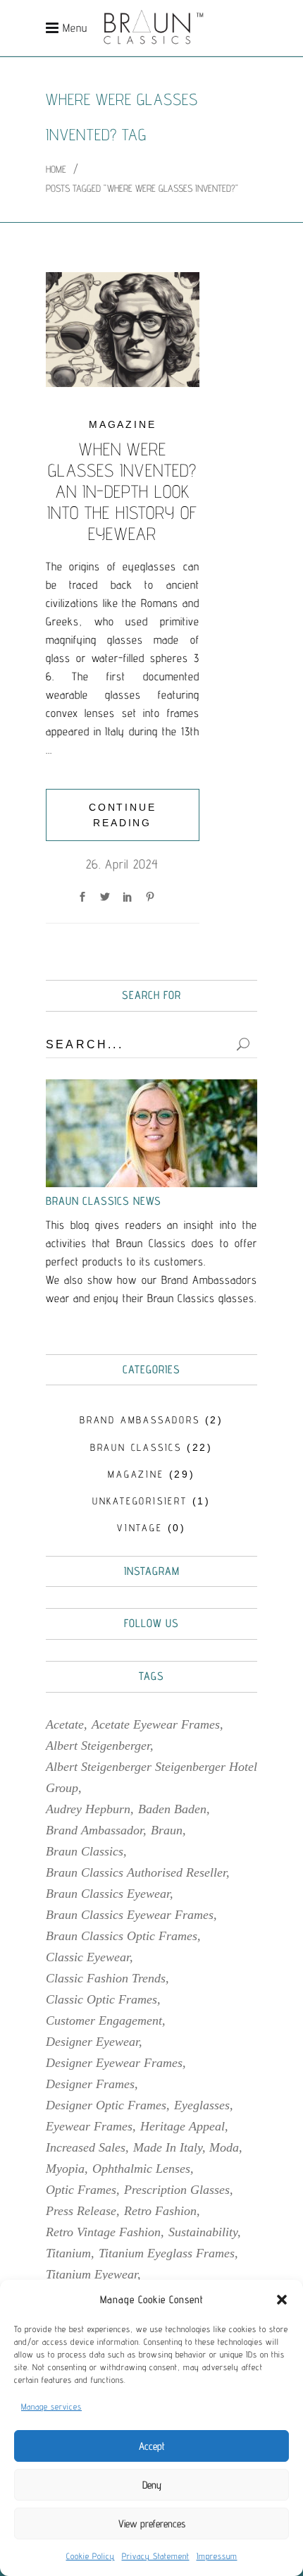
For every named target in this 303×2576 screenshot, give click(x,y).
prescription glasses (177, 2190)
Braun (167, 1830)
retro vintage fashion (103, 2232)
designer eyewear (92, 2042)
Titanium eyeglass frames (167, 2253)
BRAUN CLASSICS (136, 1447)
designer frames (90, 2084)
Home (56, 169)
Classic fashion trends (106, 1978)
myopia (65, 2169)
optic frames (81, 2190)
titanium (68, 2253)
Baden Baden (172, 1809)
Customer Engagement (104, 2020)
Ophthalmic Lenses (141, 2169)
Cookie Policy (91, 2556)
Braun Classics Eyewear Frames (130, 1915)
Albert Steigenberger (98, 1746)
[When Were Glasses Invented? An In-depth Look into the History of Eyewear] (123, 330)
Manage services (51, 2406)
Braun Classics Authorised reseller (136, 1872)
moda (224, 2147)
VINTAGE (140, 1528)
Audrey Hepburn (88, 1809)
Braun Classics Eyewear (108, 1894)
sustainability (203, 2232)
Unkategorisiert (140, 1501)
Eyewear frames (89, 2126)
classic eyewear (88, 1957)
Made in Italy (168, 2147)
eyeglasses (202, 2105)
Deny (152, 2485)
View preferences (152, 2523)
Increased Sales (86, 2147)
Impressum (217, 2556)
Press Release (81, 2211)
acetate (65, 1724)
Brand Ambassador (94, 1830)
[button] (282, 2300)
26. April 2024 (122, 864)
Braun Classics (85, 1851)
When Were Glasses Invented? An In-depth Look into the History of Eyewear (122, 491)
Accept (152, 2446)
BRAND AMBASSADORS (140, 1420)
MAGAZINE (122, 424)
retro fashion (160, 2211)
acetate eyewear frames (156, 1724)
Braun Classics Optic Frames (122, 1936)
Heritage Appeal (183, 2126)
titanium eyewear (92, 2274)
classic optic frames (101, 1999)
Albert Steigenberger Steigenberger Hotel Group (151, 1777)
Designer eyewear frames (114, 2063)
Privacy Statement (156, 2556)
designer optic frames (106, 2105)
